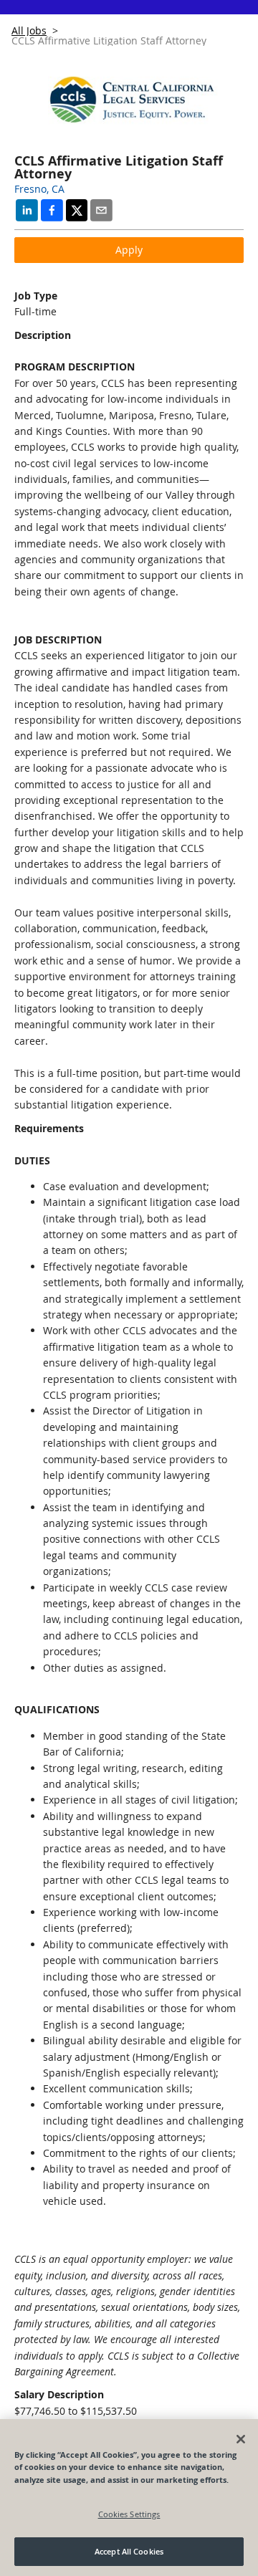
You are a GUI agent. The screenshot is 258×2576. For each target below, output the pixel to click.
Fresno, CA (39, 189)
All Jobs (29, 30)
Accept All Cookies (129, 2551)
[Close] (241, 2439)
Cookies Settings (129, 2514)
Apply (129, 250)
